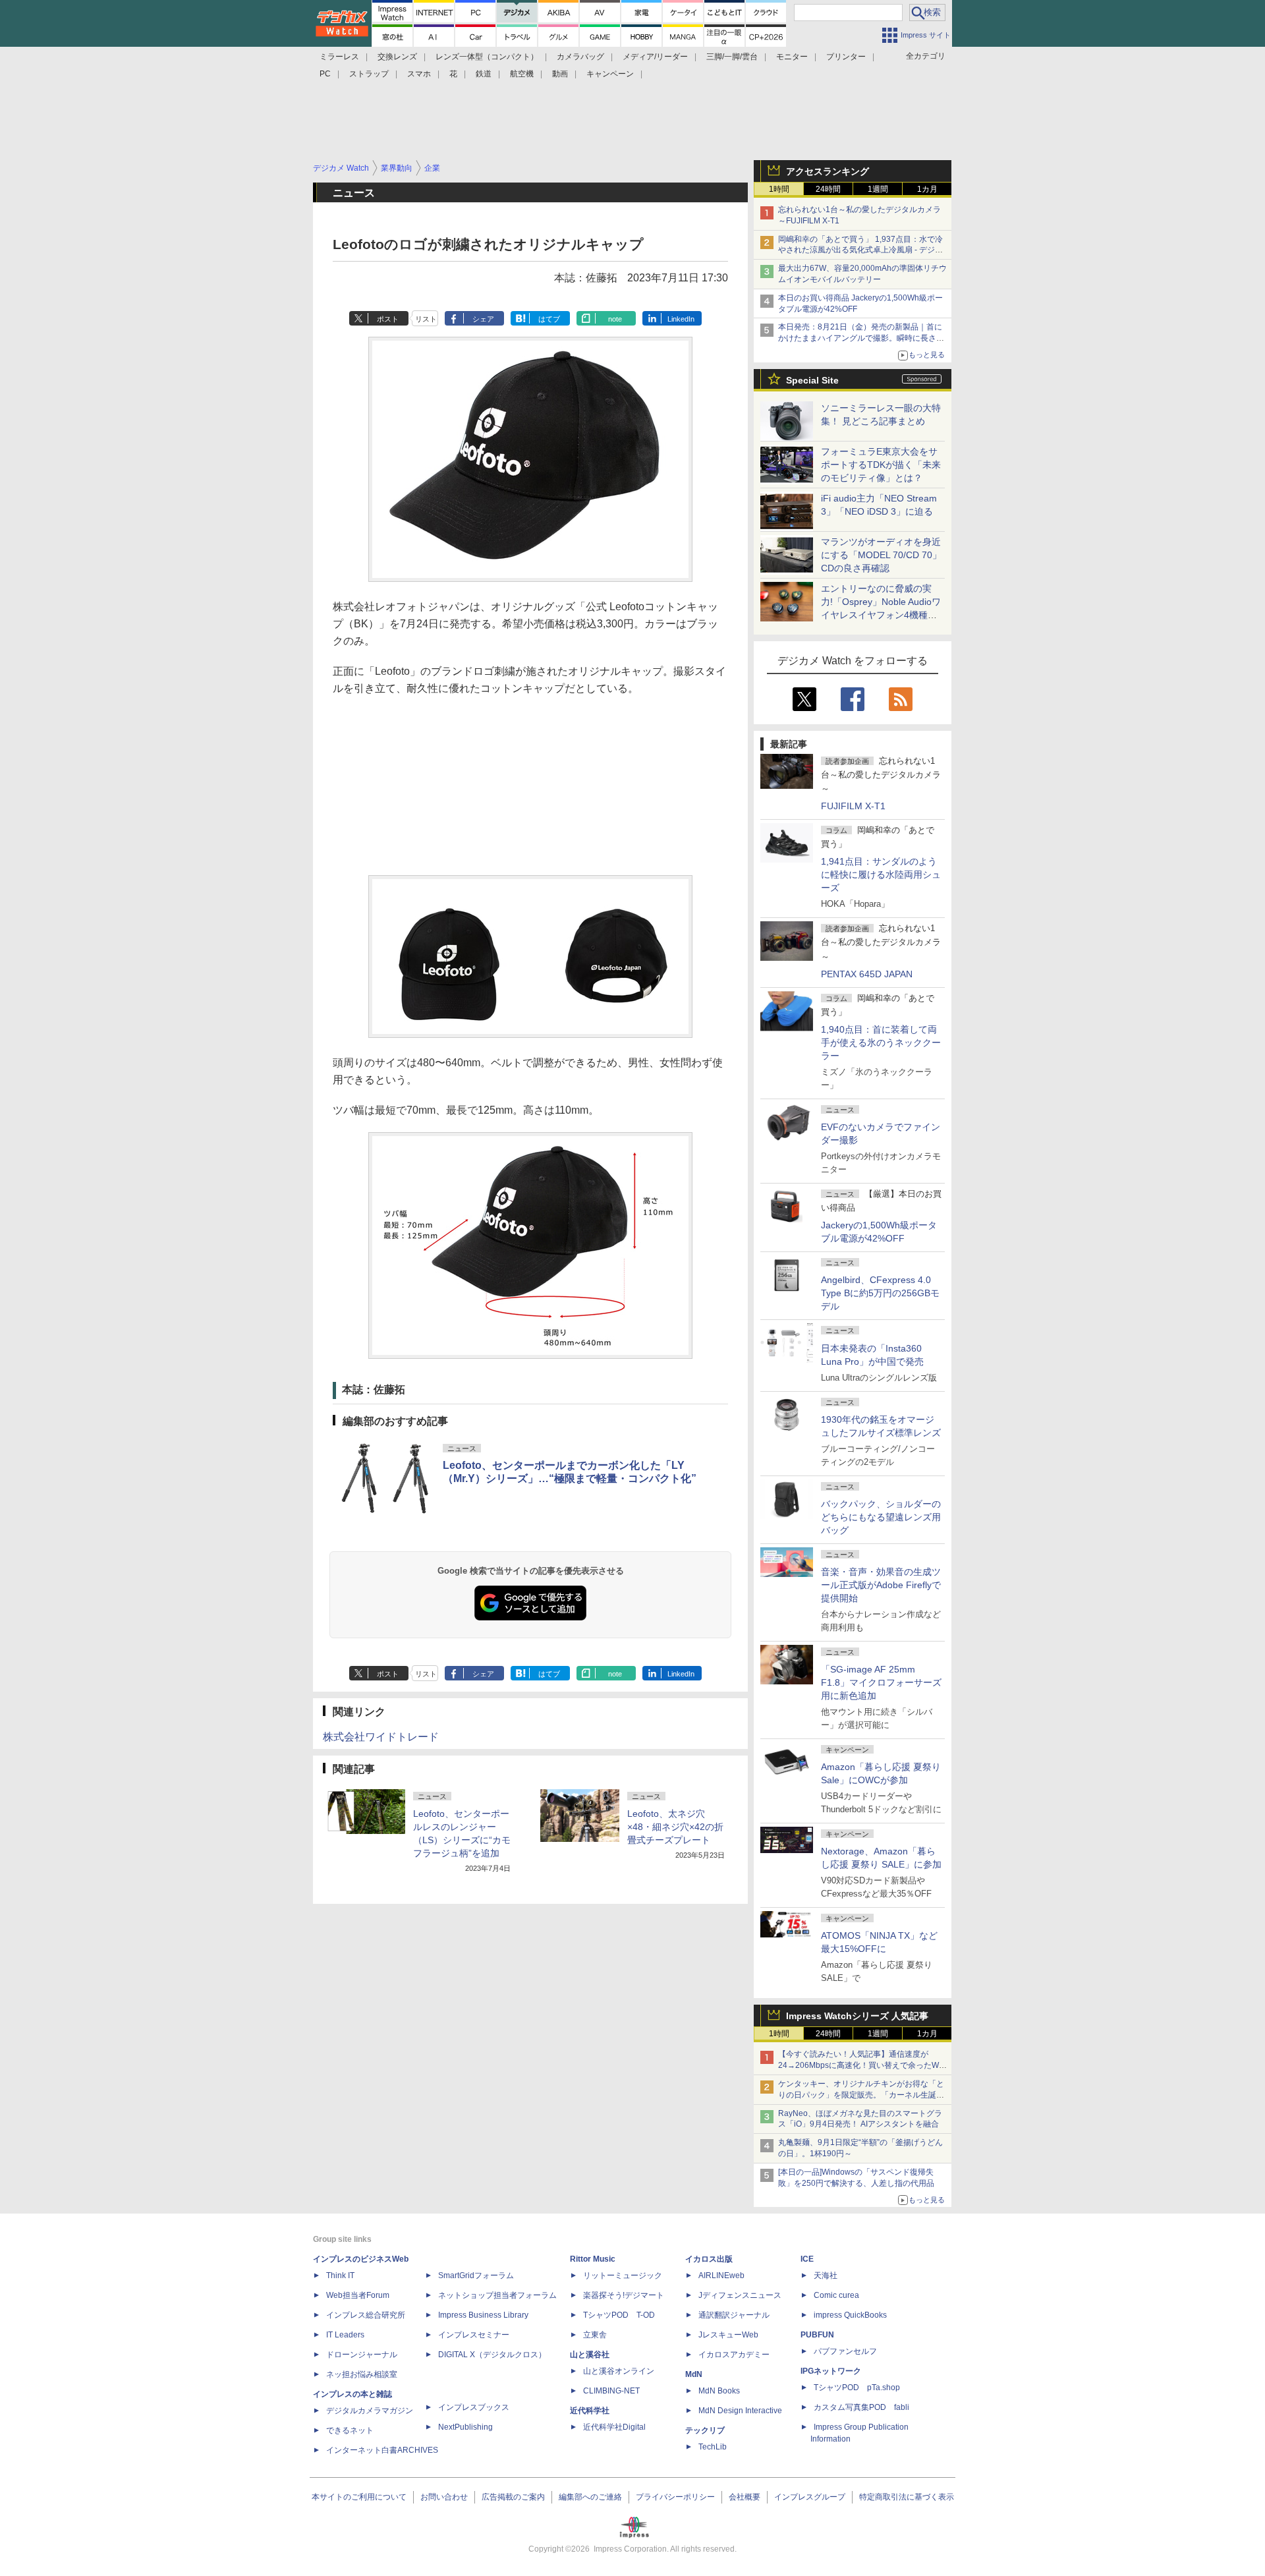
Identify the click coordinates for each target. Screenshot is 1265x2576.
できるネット (350, 2430)
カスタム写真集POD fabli (861, 2407)
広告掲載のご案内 (513, 2497)
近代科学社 (590, 2411)
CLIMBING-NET (611, 2391)
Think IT (340, 2275)
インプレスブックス (474, 2407)
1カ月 (927, 189)
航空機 (522, 74)
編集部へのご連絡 (590, 2497)
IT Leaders (345, 2335)
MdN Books (719, 2391)
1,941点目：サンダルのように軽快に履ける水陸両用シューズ (881, 874)
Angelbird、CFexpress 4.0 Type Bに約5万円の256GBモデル (880, 1293)
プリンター (846, 57)
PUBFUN (817, 2335)
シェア (483, 319)
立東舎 (595, 2335)
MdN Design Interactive (740, 2411)
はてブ (549, 319)
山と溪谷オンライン (619, 2371)
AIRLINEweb (721, 2275)
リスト (426, 319)
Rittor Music (593, 2259)
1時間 (779, 189)
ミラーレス (339, 57)
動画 (560, 74)
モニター (792, 57)
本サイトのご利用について (359, 2497)
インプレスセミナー (474, 2335)
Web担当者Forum (358, 2295)
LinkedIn (681, 319)
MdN (694, 2374)
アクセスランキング (828, 171)
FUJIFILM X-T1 (853, 806)
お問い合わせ (444, 2497)
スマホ (419, 74)
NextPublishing (465, 2427)
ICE (807, 2259)
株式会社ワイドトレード (381, 1737)
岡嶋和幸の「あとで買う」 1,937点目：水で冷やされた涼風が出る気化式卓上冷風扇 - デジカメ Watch (860, 250)
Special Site (812, 380)
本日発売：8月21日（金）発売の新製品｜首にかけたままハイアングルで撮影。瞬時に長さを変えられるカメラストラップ (861, 338)
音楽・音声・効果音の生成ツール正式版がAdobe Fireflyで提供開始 (881, 1585)
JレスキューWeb (728, 2335)
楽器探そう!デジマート (624, 2295)
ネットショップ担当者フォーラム (497, 2295)
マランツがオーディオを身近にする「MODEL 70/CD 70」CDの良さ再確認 (881, 555)
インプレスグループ (810, 2497)
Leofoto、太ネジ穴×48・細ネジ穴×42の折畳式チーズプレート (675, 1827)
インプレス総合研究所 (366, 2315)
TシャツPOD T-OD (619, 2315)
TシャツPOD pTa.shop (857, 2388)
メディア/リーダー (655, 57)
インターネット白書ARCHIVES (382, 2450)
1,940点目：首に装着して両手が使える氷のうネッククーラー (881, 1043)
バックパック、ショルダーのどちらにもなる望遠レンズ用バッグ (881, 1517)
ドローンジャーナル (362, 2355)
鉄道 (484, 74)
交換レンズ (397, 57)
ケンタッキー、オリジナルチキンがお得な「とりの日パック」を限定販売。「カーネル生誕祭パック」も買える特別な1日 (861, 2095)
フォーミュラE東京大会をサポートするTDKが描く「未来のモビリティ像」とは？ (881, 465)
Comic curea (836, 2295)
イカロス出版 (709, 2259)
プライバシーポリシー (675, 2497)
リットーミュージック (623, 2275)
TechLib (713, 2447)
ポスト (388, 319)
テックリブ (705, 2430)
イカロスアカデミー (734, 2355)
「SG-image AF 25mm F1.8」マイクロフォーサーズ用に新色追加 (881, 1682)
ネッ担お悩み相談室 (362, 2374)
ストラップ (369, 74)
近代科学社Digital (614, 2427)
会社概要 (745, 2497)
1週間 (878, 189)
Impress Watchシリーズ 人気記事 (857, 2016)
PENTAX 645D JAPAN (867, 974)
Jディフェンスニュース (740, 2295)
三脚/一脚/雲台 (732, 57)
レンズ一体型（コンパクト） (487, 57)
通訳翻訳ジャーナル (734, 2315)
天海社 (826, 2275)
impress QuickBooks (850, 2315)
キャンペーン (610, 74)
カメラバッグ (580, 57)
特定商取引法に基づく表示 (907, 2497)
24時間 (828, 189)
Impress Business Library (483, 2315)
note (615, 319)
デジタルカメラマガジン (370, 2411)
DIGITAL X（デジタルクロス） (492, 2355)
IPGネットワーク (831, 2371)
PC (325, 74)
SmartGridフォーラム (476, 2275)
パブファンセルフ (845, 2351)
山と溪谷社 (590, 2355)
